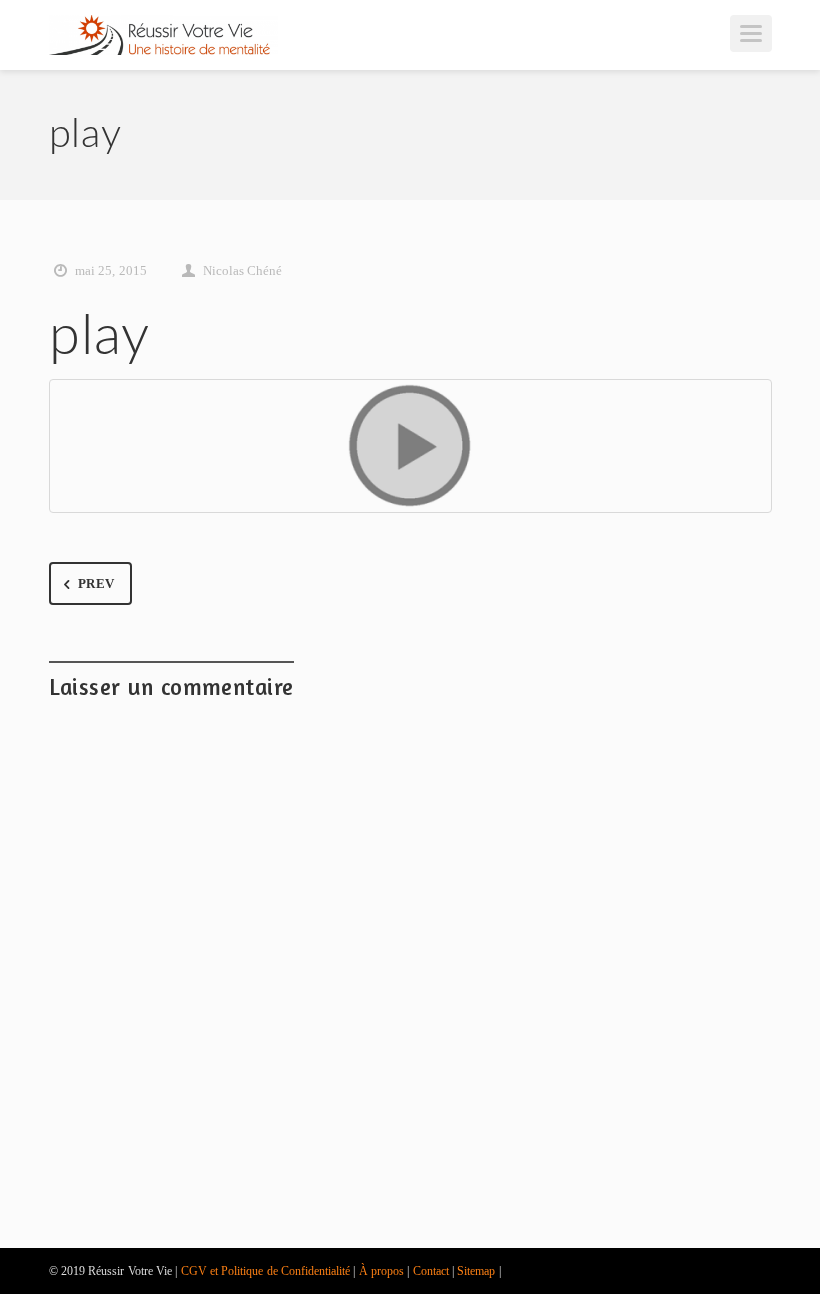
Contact (431, 1271)
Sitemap (476, 1271)
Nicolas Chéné (242, 270)
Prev (96, 583)
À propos (381, 1271)
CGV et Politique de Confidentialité (265, 1271)
